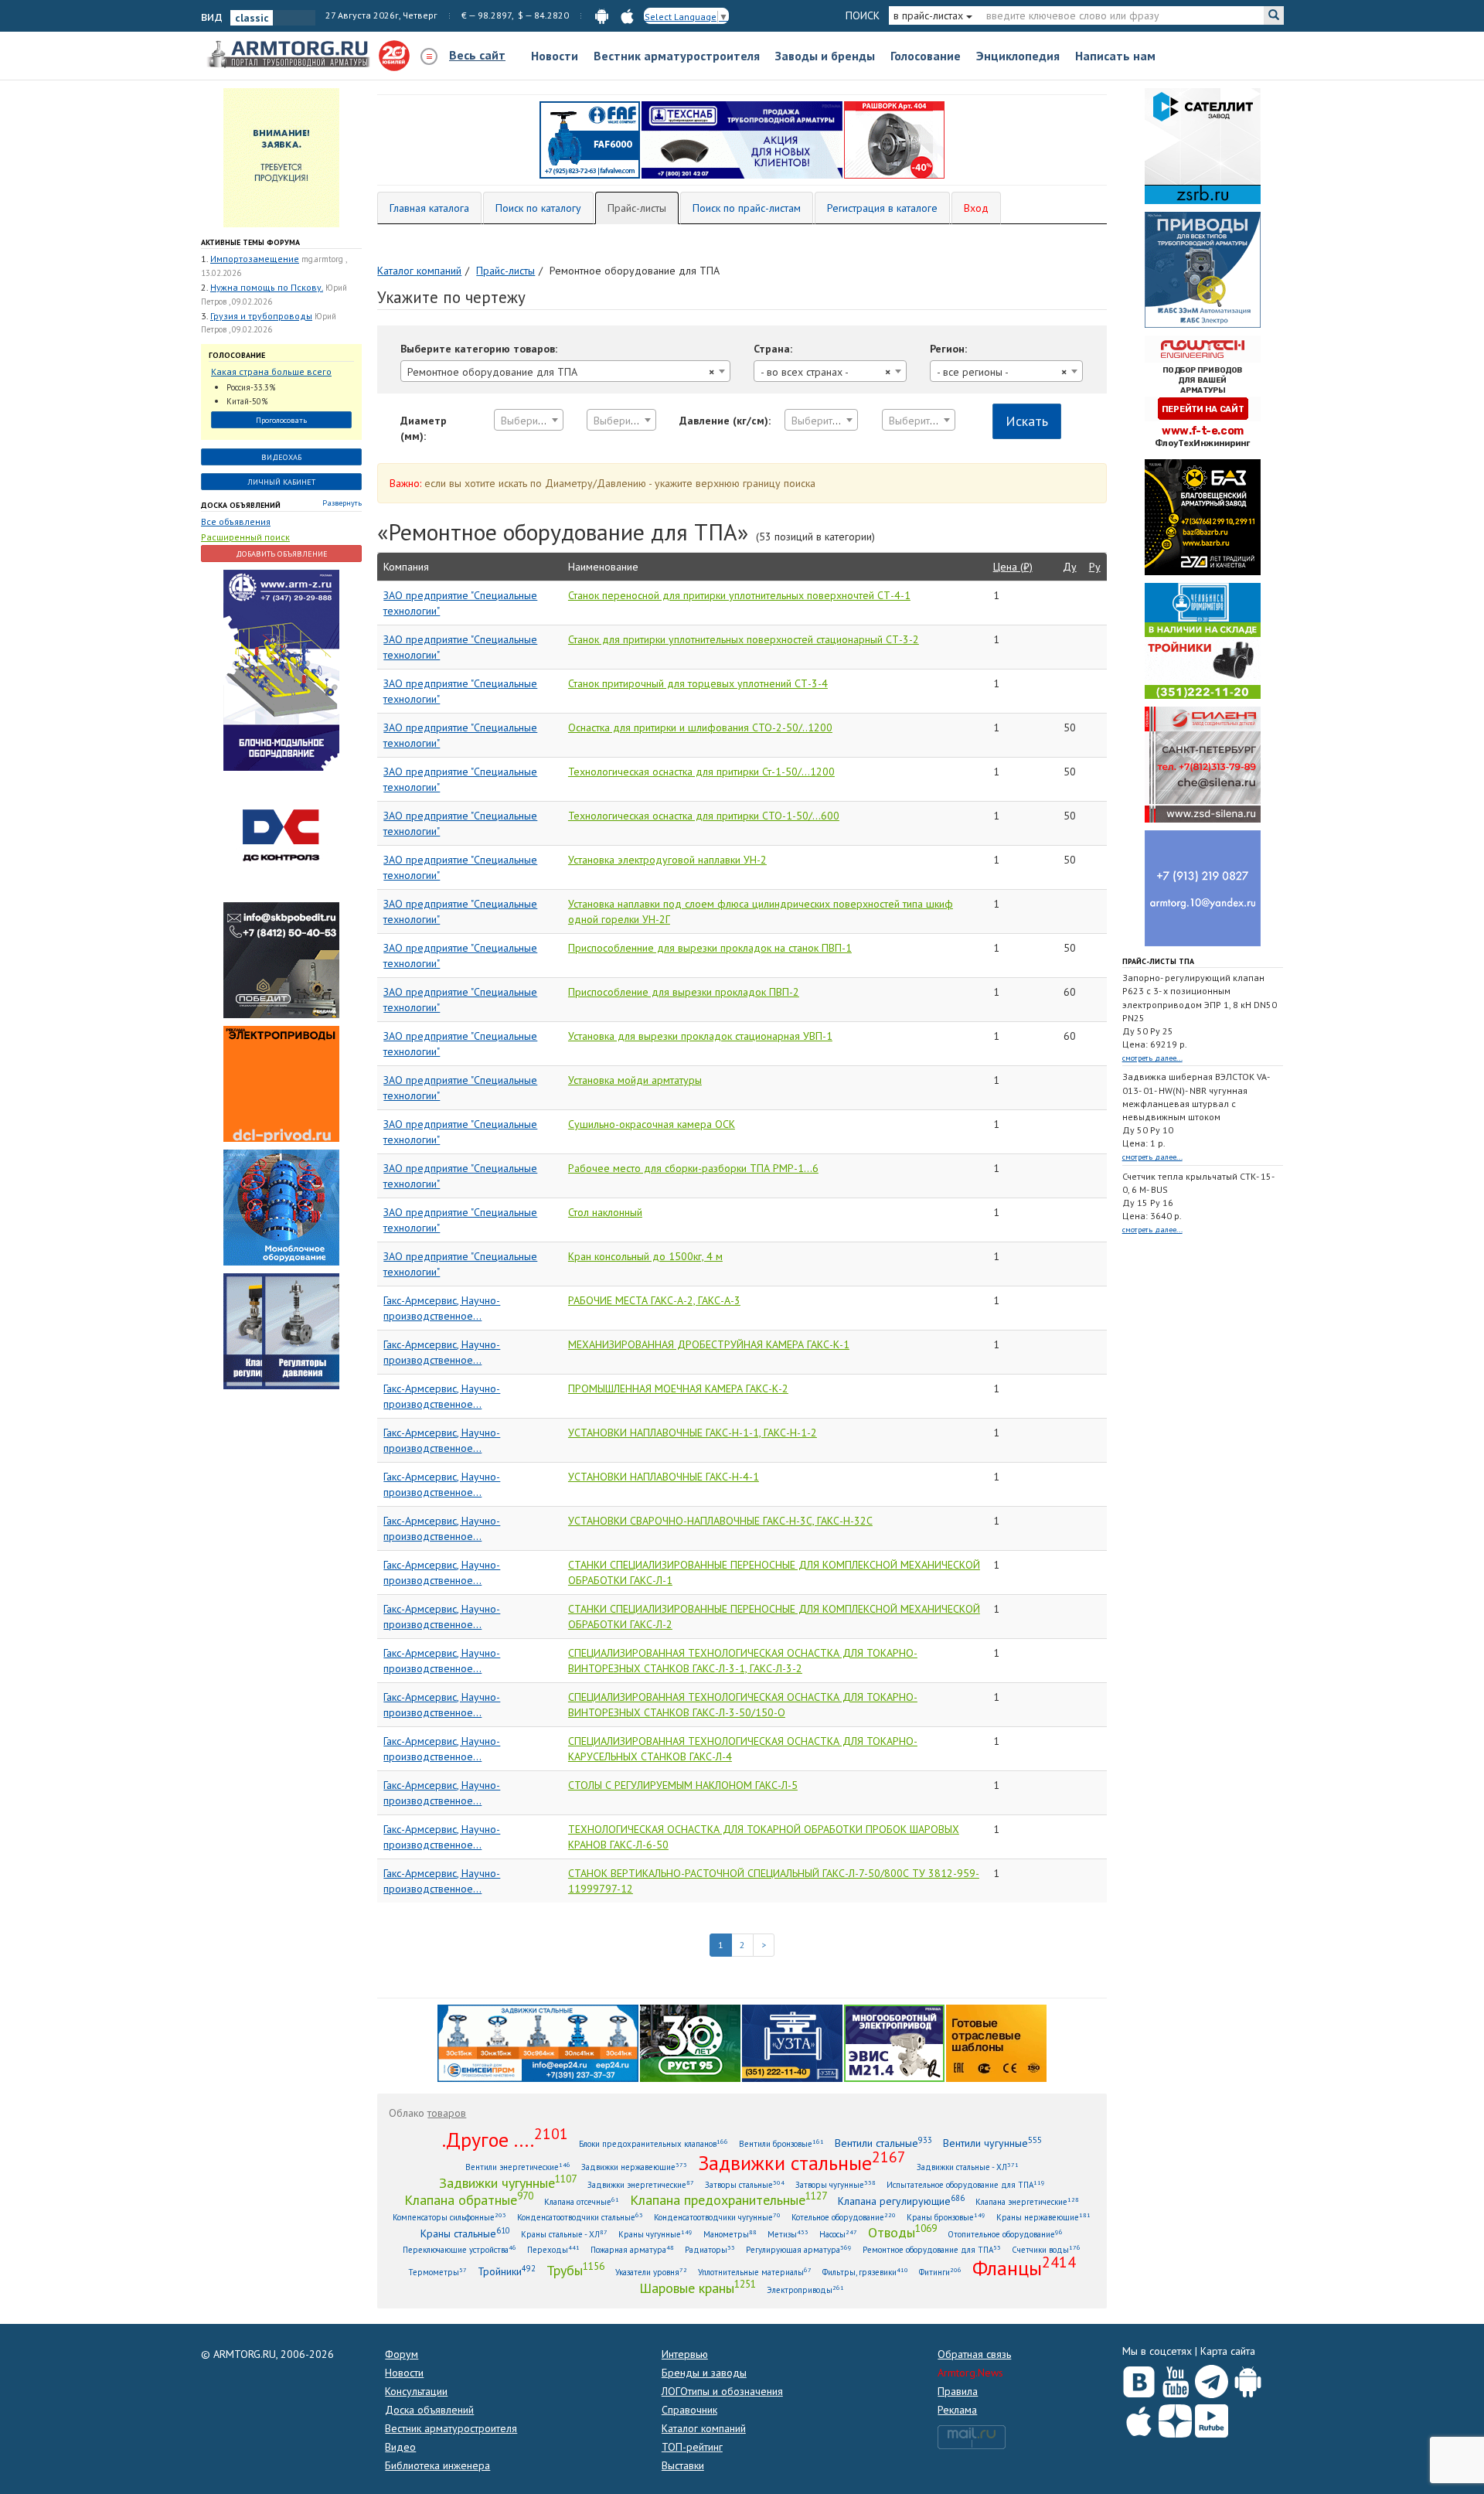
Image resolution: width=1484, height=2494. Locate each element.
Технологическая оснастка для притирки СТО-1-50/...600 (704, 816)
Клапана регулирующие (901, 2201)
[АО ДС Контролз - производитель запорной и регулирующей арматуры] (281, 835)
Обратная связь (974, 2354)
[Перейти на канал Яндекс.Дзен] (1175, 2418)
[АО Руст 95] (690, 2043)
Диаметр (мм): (424, 428)
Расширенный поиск (245, 537)
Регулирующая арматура (799, 2249)
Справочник (689, 2410)
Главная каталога (429, 208)
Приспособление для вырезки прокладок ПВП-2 (684, 992)
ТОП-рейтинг (692, 2447)
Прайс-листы (637, 208)
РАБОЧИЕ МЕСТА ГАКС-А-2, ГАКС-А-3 (654, 1300)
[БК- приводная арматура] (281, 1082)
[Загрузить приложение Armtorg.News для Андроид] (1248, 2378)
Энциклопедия (1018, 56)
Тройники (507, 2271)
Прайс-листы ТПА (1158, 961)
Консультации (416, 2391)
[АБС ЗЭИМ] (1203, 269)
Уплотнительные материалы (755, 2272)
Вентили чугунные (992, 2143)
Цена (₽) (1013, 567)
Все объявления (236, 521)
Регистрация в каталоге (882, 208)
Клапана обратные (469, 2199)
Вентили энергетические (518, 2167)
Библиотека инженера (437, 2465)
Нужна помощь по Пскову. (267, 287)
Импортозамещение (255, 259)
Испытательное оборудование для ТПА (966, 2184)
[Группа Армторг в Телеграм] (1212, 2378)
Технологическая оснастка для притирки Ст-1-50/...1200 (701, 772)
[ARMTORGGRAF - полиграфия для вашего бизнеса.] (1203, 888)
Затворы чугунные (836, 2184)
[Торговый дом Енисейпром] (538, 2043)
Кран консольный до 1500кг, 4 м (645, 1256)
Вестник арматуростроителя (677, 56)
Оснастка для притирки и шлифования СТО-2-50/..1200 (700, 727)
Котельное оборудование (844, 2217)
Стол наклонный (605, 1212)
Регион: (948, 349)
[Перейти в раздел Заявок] (281, 157)
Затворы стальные (745, 2184)
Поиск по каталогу (538, 208)
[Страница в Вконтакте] (1139, 2378)
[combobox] (565, 371)
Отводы (902, 2232)
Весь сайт (477, 55)
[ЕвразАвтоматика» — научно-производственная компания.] (894, 2043)
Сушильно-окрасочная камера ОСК (652, 1124)
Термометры (437, 2272)
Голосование (926, 56)
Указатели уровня (651, 2272)
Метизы (788, 2234)
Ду (1070, 567)
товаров (447, 2113)
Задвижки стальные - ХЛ (968, 2167)
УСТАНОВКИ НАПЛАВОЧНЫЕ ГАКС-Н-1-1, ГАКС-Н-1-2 (693, 1433)
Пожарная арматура (632, 2249)
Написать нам (1115, 56)
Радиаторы (710, 2249)
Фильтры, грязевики (865, 2272)
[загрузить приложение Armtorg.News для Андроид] (602, 15)
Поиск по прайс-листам (747, 208)
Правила (958, 2391)
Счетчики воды (1046, 2249)
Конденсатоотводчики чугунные (717, 2217)
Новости (555, 56)
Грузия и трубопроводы (261, 316)
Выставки (683, 2465)
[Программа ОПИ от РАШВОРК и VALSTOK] (894, 139)
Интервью (685, 2354)
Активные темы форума (250, 242)
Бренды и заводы (704, 2373)
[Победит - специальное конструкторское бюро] (281, 959)
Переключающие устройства (459, 2249)
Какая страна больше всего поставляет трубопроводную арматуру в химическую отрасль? (274, 372)
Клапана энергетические (1027, 2201)
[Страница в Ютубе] (1175, 2378)
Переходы (553, 2249)
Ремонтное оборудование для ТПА (932, 2249)
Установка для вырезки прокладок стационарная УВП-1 (700, 1036)
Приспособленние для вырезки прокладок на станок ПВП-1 (710, 948)
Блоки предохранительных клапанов (654, 2143)
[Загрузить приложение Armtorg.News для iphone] (1139, 2417)
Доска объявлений (241, 505)
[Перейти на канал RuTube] (1212, 2418)
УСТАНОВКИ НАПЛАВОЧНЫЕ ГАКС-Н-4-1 (664, 1477)
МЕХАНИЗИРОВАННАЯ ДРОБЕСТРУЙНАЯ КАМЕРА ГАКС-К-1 (709, 1344)
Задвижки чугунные (508, 2182)
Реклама (957, 2410)
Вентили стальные (883, 2143)
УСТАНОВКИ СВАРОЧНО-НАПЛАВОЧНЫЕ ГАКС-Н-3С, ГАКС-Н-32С (720, 1521)
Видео (400, 2447)
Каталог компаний (704, 2428)
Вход (976, 208)
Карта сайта (1228, 2351)
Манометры (730, 2234)
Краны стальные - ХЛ (564, 2234)
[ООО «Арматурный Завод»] (281, 669)
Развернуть (342, 503)
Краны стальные (465, 2233)
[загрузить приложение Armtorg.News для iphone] (627, 15)
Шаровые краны (698, 2288)
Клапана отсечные (582, 2201)
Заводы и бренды (825, 56)
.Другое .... (505, 2139)
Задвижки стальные (802, 2162)
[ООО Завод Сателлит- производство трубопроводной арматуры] (1203, 145)
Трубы (575, 2270)
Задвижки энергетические (641, 2184)
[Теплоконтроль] (281, 1330)
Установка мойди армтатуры (635, 1080)
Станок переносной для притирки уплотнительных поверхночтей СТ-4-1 (739, 595)
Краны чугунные (655, 2234)
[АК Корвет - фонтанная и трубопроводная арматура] (281, 1206)
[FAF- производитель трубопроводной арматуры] (590, 139)
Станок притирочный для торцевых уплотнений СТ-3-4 (698, 683)
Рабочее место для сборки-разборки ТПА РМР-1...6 (693, 1168)
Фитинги (940, 2272)
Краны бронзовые (946, 2217)
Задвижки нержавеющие (634, 2167)
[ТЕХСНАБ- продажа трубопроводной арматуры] (742, 139)
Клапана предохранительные (728, 2199)
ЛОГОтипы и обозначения (722, 2391)
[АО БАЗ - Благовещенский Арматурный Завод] (1203, 516)
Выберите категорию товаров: (479, 349)
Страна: (773, 349)
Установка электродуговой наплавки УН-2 (667, 860)
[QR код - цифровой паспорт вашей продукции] (996, 2043)
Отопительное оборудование (1005, 2234)
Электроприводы (805, 2290)
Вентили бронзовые (781, 2143)
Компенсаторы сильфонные (449, 2217)
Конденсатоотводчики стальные (580, 2217)
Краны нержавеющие (1043, 2217)
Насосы (838, 2234)
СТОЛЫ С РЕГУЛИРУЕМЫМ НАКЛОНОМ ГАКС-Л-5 (683, 1785)
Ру (1095, 567)
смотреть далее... (1152, 1058)
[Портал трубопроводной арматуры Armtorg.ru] (290, 55)
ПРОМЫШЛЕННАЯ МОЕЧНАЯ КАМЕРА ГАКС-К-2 (678, 1388)
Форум (402, 2354)
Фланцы (1024, 2267)
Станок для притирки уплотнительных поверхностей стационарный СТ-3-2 (744, 639)
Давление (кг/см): (725, 421)
